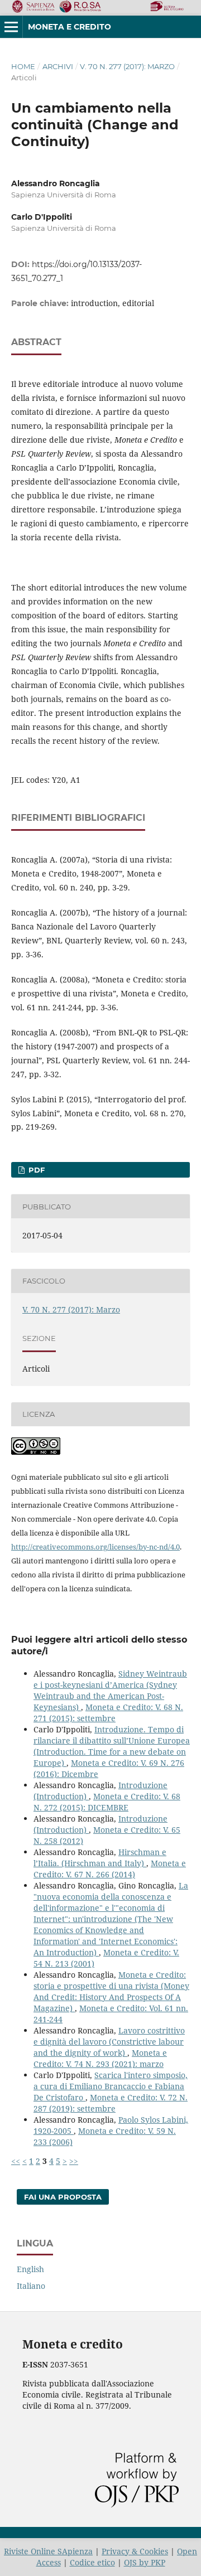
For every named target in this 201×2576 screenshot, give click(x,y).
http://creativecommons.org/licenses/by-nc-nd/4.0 (95, 1547)
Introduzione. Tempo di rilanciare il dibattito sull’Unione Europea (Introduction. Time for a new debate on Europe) (112, 1746)
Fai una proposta (63, 2197)
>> (74, 2161)
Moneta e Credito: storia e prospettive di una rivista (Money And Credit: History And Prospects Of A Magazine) (111, 1991)
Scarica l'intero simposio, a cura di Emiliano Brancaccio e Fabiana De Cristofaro (111, 2086)
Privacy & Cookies (135, 2551)
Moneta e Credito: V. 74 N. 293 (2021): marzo (100, 2058)
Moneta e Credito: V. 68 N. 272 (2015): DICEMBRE (107, 1802)
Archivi (58, 66)
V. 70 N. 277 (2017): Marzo (127, 66)
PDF (35, 1170)
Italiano (31, 2286)
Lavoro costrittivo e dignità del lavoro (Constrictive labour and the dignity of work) (109, 2042)
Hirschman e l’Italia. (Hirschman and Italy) (100, 1858)
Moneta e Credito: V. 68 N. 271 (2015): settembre (108, 1713)
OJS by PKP (145, 2562)
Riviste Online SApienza (48, 2551)
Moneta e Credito (70, 27)
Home (23, 66)
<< (16, 2161)
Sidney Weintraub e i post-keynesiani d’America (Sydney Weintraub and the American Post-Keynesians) (110, 1690)
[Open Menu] (11, 27)
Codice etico (92, 2562)
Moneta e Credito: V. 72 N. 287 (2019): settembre (111, 2103)
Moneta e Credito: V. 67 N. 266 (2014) (110, 1869)
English (30, 2269)
